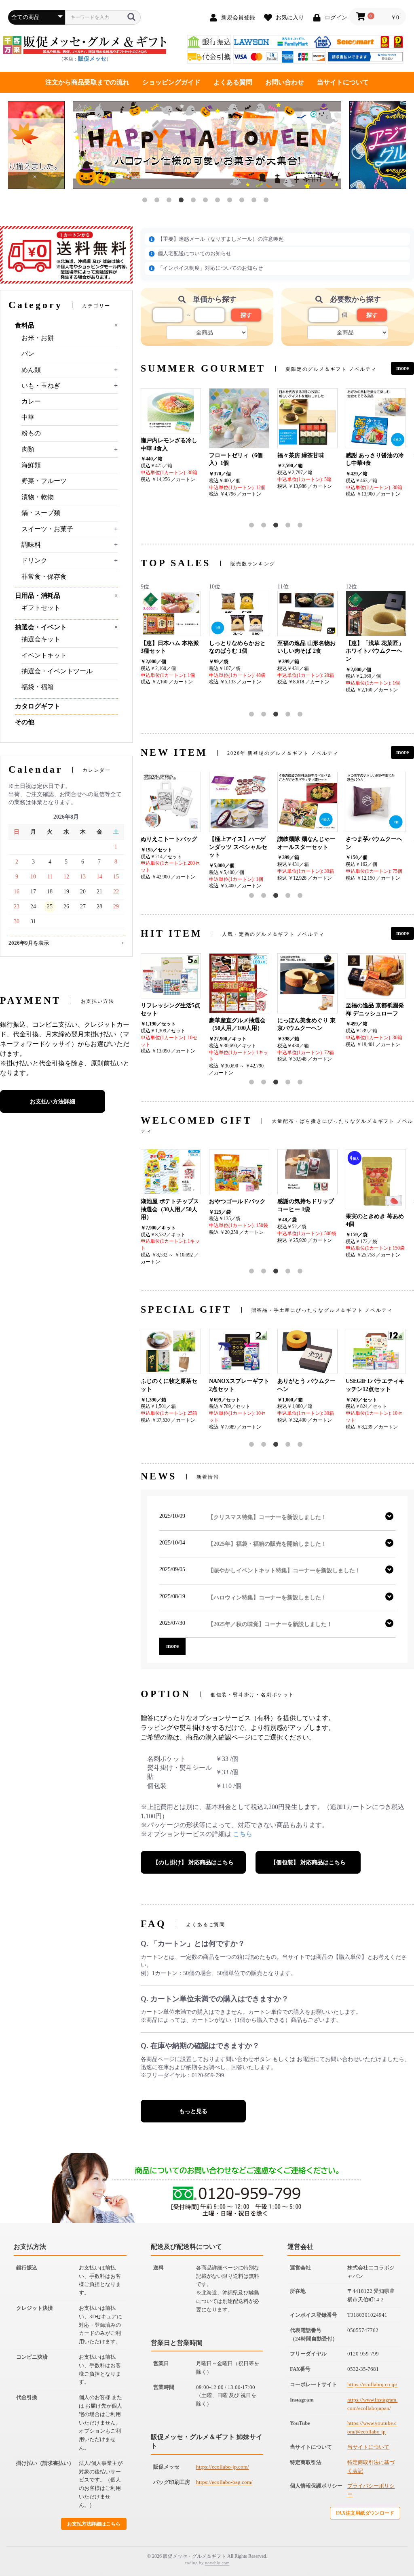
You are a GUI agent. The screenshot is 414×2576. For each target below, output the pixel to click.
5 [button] (195, 202)
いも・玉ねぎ (41, 386)
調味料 (31, 545)
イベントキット (44, 655)
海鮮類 (31, 465)
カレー (31, 401)
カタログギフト (38, 706)
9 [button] (243, 202)
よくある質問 (233, 82)
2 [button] (158, 202)
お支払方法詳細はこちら (94, 2524)
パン (28, 354)
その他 (25, 722)
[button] (253, 527)
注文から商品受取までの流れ (87, 82)
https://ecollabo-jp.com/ (223, 2467)
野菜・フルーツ (44, 481)
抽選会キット (41, 639)
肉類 (28, 449)
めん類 (31, 370)
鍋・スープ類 (41, 513)
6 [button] (207, 202)
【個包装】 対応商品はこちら (308, 1863)
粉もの (31, 433)
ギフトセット (41, 608)
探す (246, 315)
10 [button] (256, 202)
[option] (207, 146)
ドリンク (34, 560)
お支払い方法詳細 (53, 1102)
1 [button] (146, 202)
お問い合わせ (285, 82)
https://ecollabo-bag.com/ (224, 2482)
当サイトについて (343, 82)
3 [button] (171, 202)
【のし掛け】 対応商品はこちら (193, 1863)
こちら (243, 1834)
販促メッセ (92, 59)
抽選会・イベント (41, 627)
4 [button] (183, 202)
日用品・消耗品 (38, 596)
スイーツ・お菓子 (47, 529)
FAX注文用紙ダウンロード (365, 2513)
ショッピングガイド (171, 82)
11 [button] (268, 202)
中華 (28, 417)
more (402, 368)
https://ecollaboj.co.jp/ (372, 2384)
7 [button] (219, 202)
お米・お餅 (38, 338)
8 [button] (231, 202)
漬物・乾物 (38, 497)
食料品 (25, 325)
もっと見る (193, 2111)
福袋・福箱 (38, 687)
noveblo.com (217, 2563)
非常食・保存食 (44, 577)
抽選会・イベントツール (57, 671)
